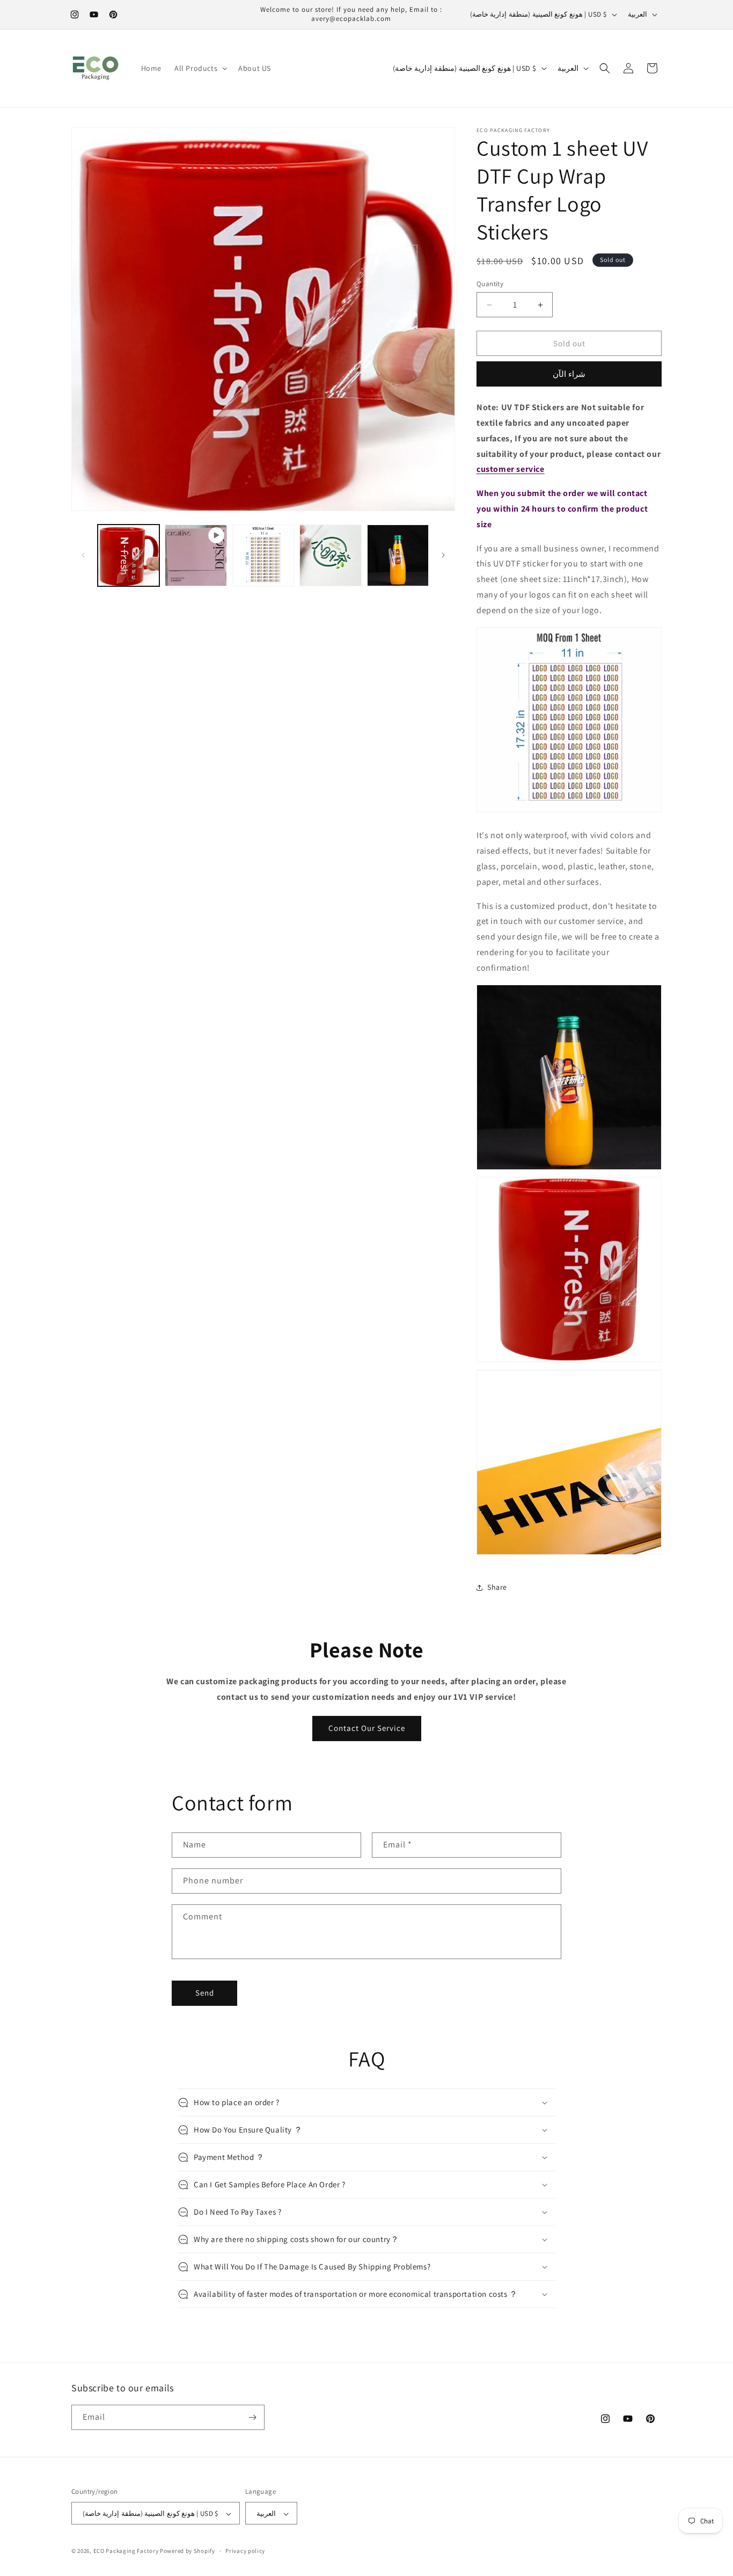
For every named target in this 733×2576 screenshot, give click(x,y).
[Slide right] (443, 555)
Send (205, 1993)
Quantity (490, 284)
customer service (511, 469)
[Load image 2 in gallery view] (263, 555)
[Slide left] (83, 555)
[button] (200, 68)
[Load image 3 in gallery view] (330, 555)
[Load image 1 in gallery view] (129, 555)
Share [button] (497, 1587)
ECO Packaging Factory (126, 2551)
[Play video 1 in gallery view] (196, 555)
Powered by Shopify (188, 2551)
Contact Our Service (367, 1728)
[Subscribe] (252, 2417)
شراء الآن (569, 374)
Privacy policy (245, 2551)
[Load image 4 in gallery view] (398, 555)
